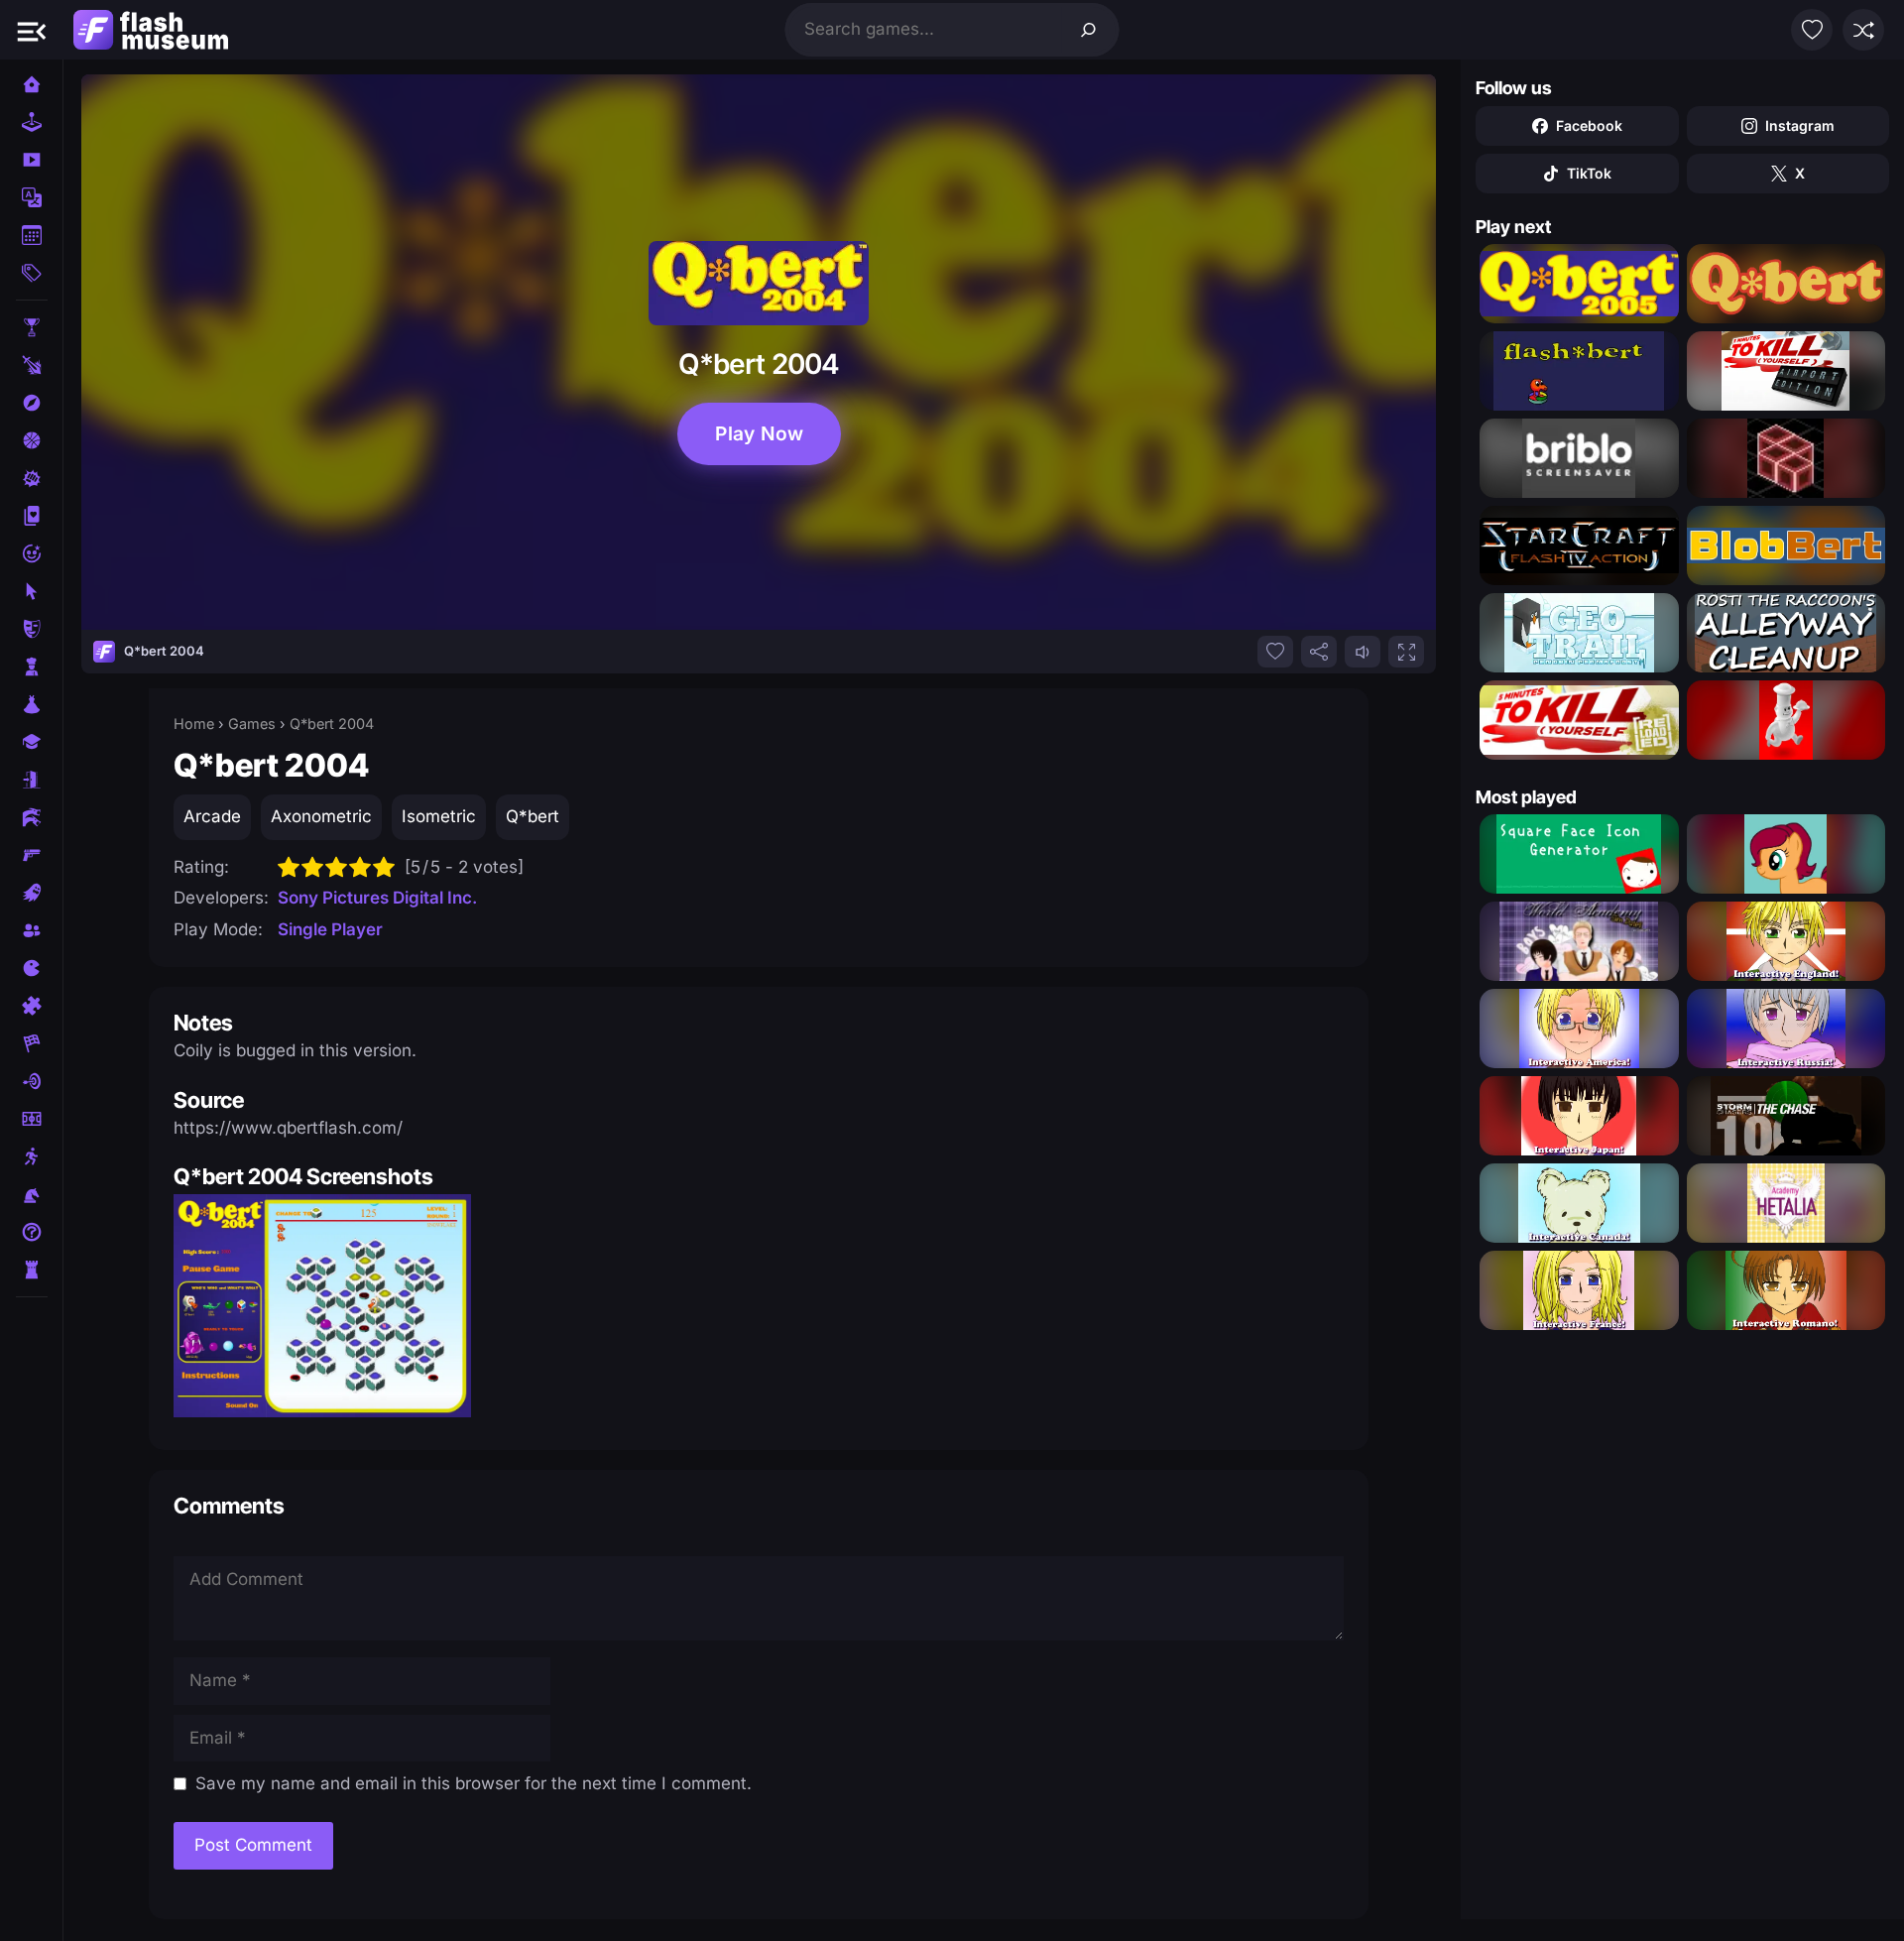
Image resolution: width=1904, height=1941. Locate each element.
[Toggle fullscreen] (1406, 652)
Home (194, 724)
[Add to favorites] (1275, 652)
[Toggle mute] (1363, 652)
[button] (32, 30)
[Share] (1319, 652)
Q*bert (533, 816)
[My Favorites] (1812, 30)
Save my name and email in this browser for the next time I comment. (474, 1783)
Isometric (439, 816)
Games (252, 724)
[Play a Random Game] (1863, 30)
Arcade (212, 816)
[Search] (1089, 30)
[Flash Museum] (151, 30)
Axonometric (321, 816)
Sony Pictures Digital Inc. (377, 898)
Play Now (759, 434)
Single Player (330, 929)
